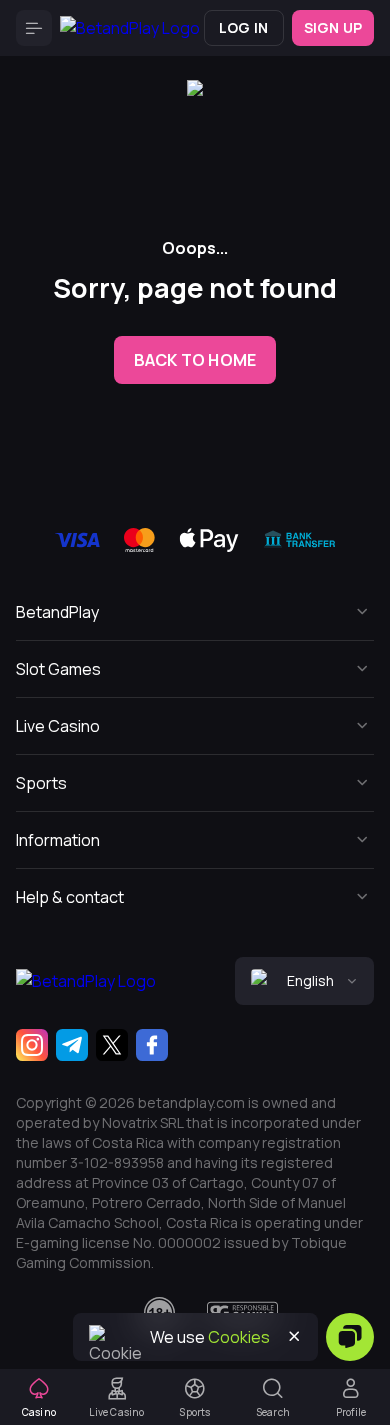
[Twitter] (112, 1045)
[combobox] (304, 981)
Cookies (239, 1337)
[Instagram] (32, 1045)
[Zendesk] (350, 1337)
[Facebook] (152, 1045)
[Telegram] (72, 1045)
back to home (195, 360)
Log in (243, 27)
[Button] (34, 28)
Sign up (333, 27)
